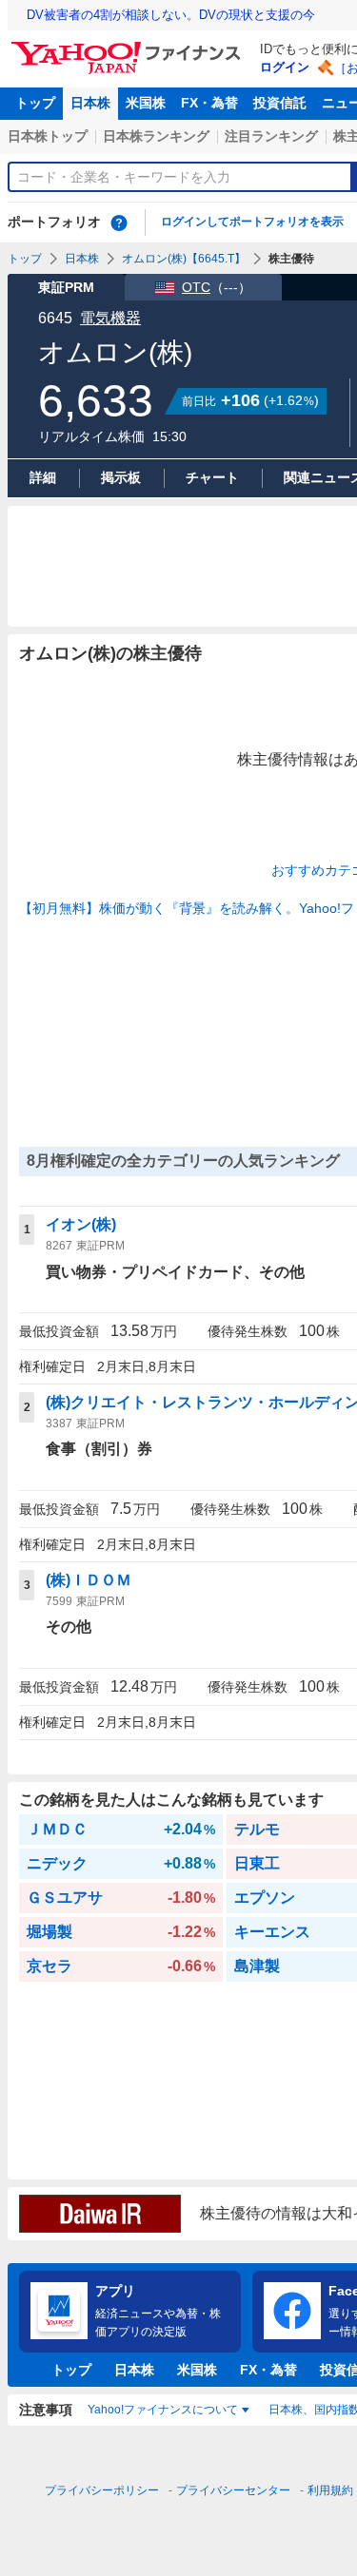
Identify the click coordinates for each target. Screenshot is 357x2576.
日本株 (90, 103)
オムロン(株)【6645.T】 (184, 259)
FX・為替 (209, 103)
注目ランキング (271, 136)
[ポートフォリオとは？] (119, 223)
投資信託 (280, 103)
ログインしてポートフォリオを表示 (252, 222)
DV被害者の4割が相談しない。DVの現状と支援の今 (171, 15)
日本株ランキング (156, 136)
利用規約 (330, 2490)
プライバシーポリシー (102, 2490)
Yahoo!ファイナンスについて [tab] (163, 2410)
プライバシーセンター (233, 2490)
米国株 (146, 103)
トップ (35, 103)
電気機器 (110, 318)
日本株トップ (48, 136)
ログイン (285, 67)
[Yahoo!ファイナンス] (129, 47)
